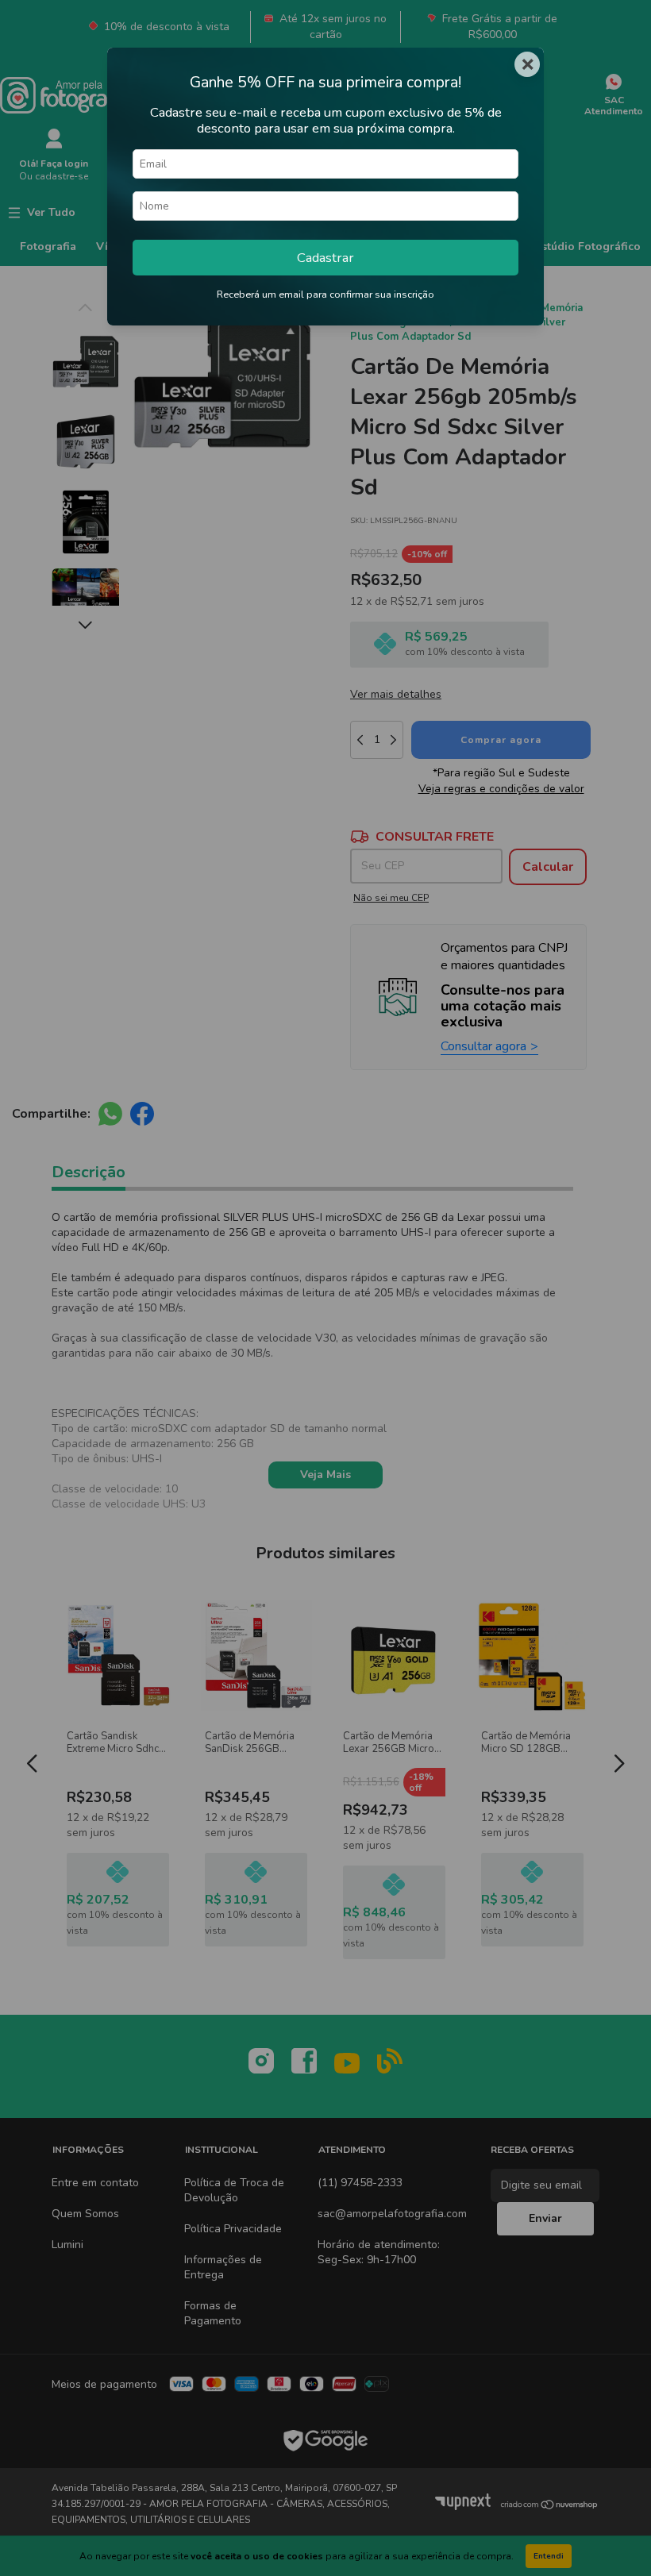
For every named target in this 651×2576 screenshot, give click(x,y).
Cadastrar (325, 258)
